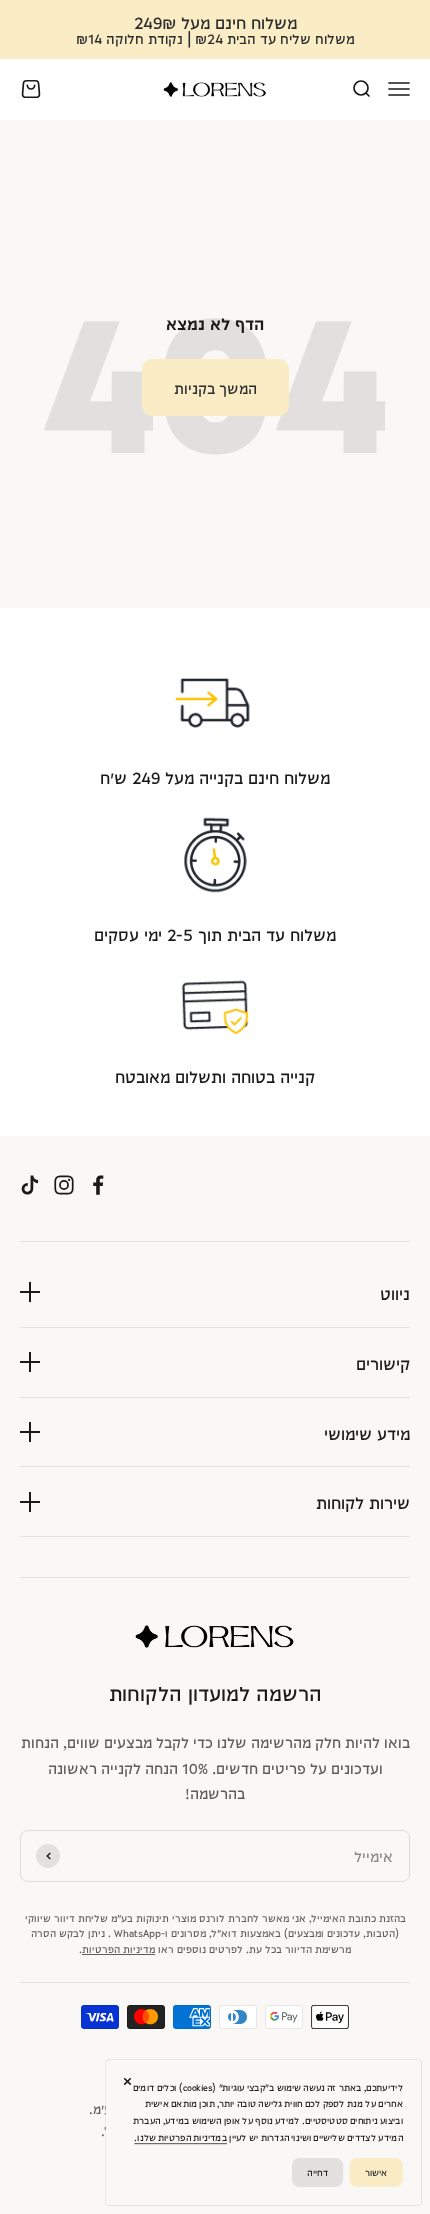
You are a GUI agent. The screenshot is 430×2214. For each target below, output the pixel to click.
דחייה (317, 2172)
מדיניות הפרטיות (118, 1948)
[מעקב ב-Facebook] (98, 1185)
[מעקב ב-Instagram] (64, 1185)
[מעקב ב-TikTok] (30, 1185)
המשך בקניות (215, 387)
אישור (376, 2172)
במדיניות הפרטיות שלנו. (180, 2136)
